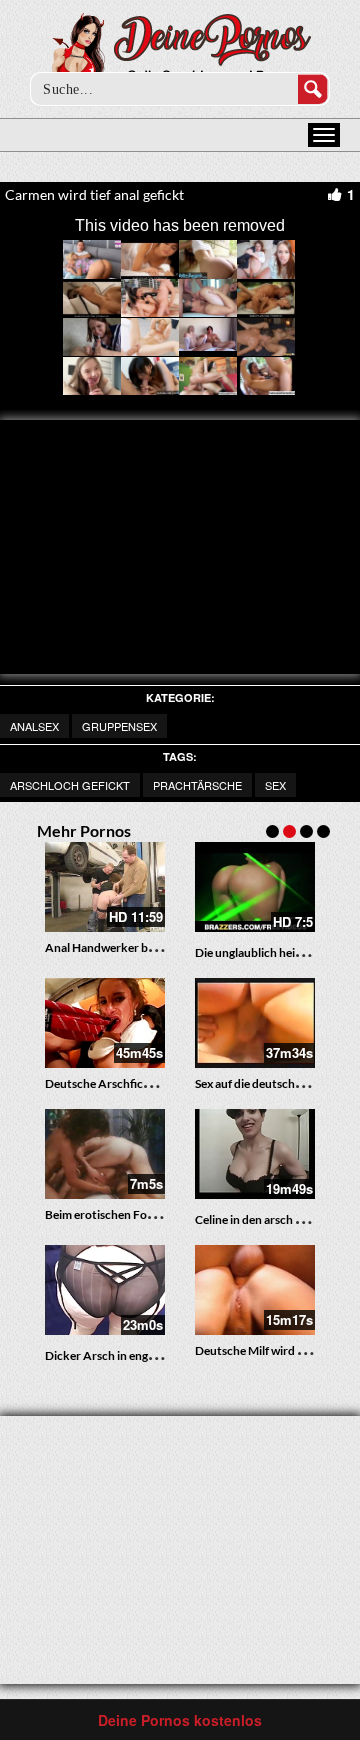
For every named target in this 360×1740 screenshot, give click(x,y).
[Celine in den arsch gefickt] (255, 1155)
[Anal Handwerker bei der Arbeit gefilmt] (105, 887)
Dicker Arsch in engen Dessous (126, 1355)
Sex (275, 785)
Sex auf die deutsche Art (258, 1083)
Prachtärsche (197, 785)
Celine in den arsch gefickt (263, 1219)
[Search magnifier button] (313, 89)
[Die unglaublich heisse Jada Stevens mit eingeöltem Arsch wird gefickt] (255, 888)
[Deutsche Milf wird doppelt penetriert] (255, 1290)
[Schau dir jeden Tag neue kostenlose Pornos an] (180, 52)
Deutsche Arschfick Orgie (113, 1083)
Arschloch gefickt (70, 785)
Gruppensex (119, 726)
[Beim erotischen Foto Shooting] (105, 1154)
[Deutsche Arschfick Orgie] (105, 1023)
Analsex (34, 726)
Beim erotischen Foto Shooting (127, 1214)
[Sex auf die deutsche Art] (255, 1023)
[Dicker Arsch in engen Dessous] (105, 1291)
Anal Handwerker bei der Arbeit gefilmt (149, 947)
